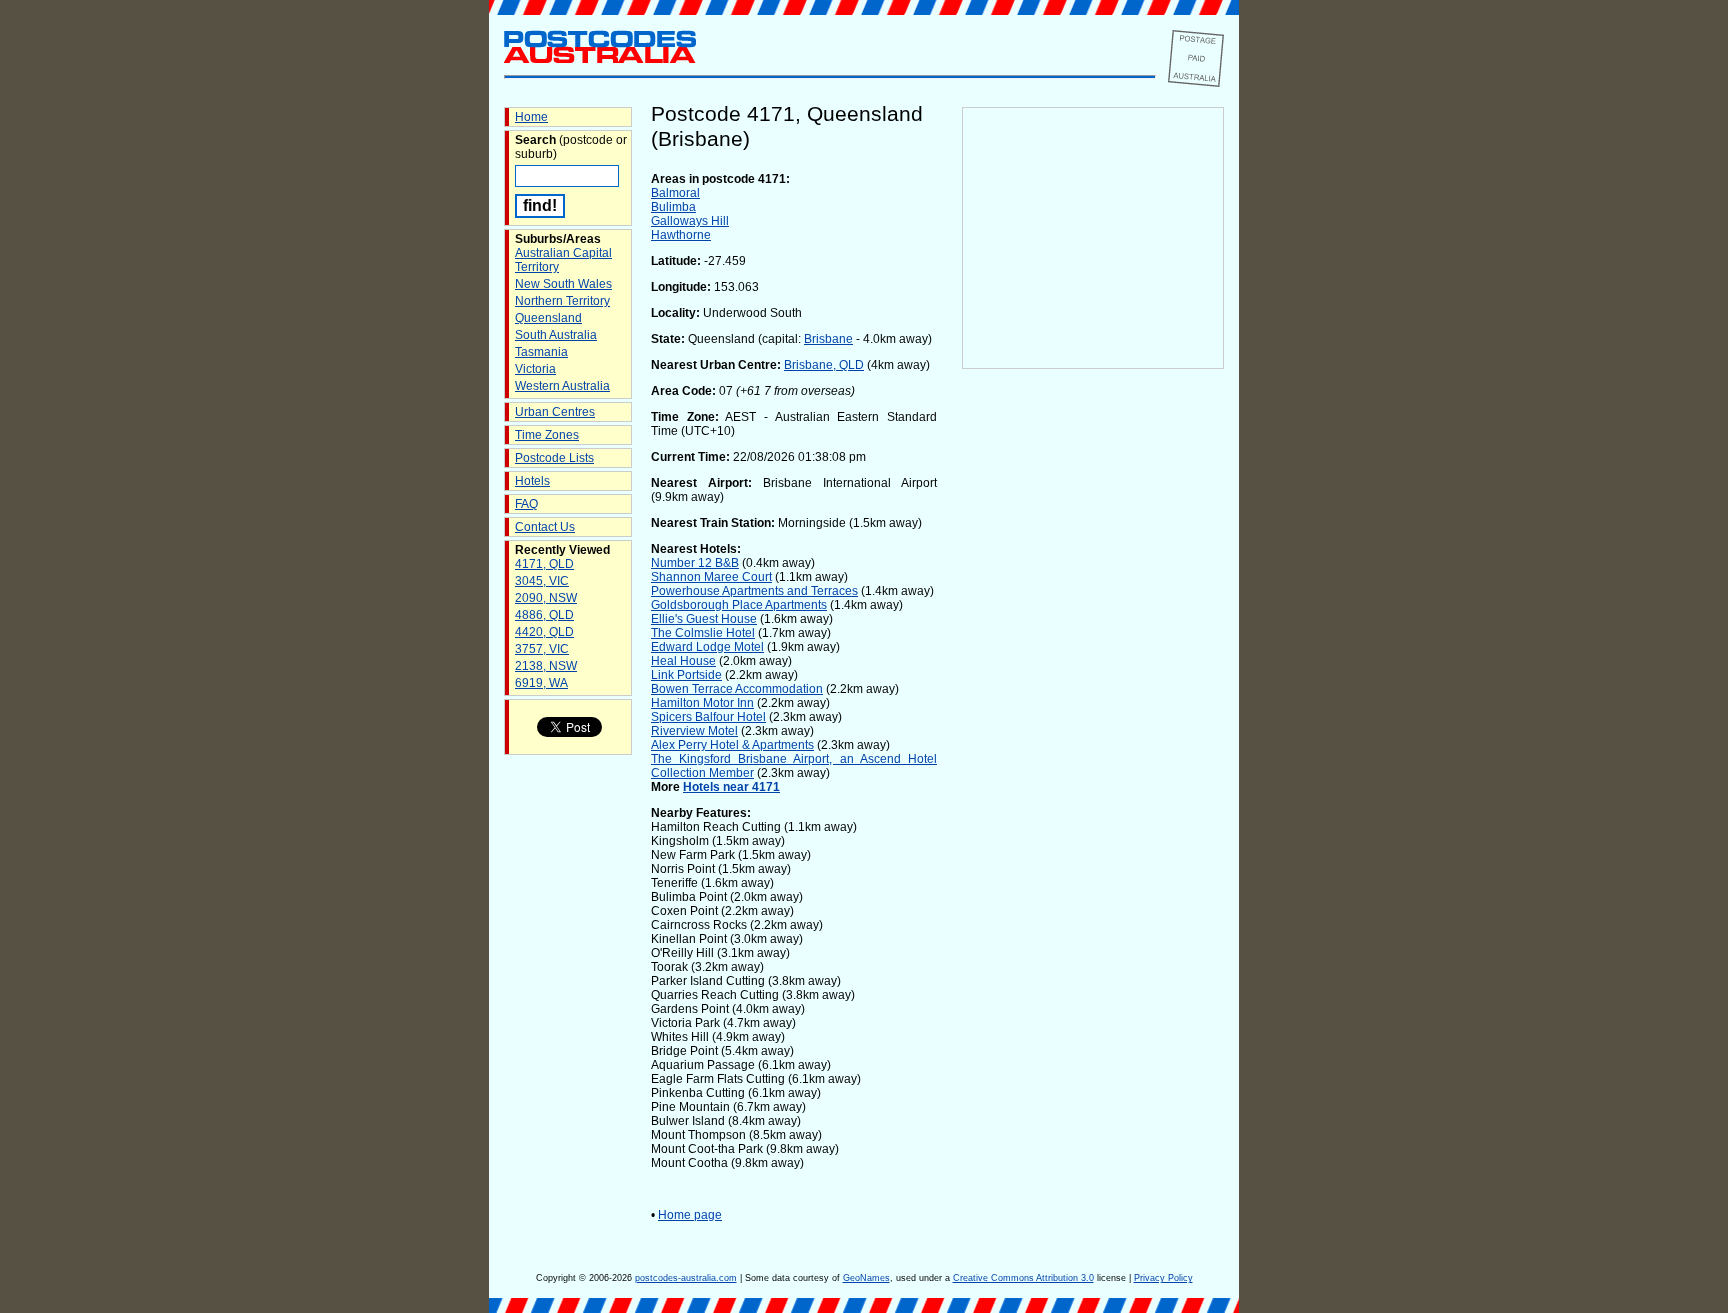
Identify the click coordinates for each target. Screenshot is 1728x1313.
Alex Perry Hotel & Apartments (732, 745)
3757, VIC (542, 649)
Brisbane (828, 339)
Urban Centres (555, 412)
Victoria (535, 369)
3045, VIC (542, 581)
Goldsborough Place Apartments (739, 605)
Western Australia (562, 386)
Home (531, 117)
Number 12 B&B (695, 563)
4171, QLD (544, 564)
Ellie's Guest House (704, 619)
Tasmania (541, 352)
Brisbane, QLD (824, 365)
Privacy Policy (1163, 1278)
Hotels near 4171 (731, 787)
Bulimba (673, 207)
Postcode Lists (554, 458)
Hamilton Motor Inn (702, 703)
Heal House (683, 661)
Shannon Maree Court (711, 577)
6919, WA (541, 683)
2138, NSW (546, 666)
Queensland (548, 318)
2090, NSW (546, 598)
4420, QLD (544, 632)
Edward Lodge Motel (707, 647)
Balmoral (675, 193)
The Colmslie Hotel (703, 633)
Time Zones (547, 435)
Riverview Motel (694, 731)
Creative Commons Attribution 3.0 (1023, 1278)
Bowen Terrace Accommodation (737, 689)
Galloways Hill (690, 221)
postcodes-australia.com (686, 1278)
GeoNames (866, 1278)
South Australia (556, 335)
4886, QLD (544, 615)
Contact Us (545, 527)
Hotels (532, 481)
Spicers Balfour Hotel (708, 717)
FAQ (526, 504)
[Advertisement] (1093, 701)
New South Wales (563, 284)
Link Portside (686, 675)
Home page (690, 1215)
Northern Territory (562, 301)
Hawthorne (681, 235)
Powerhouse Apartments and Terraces (754, 591)
